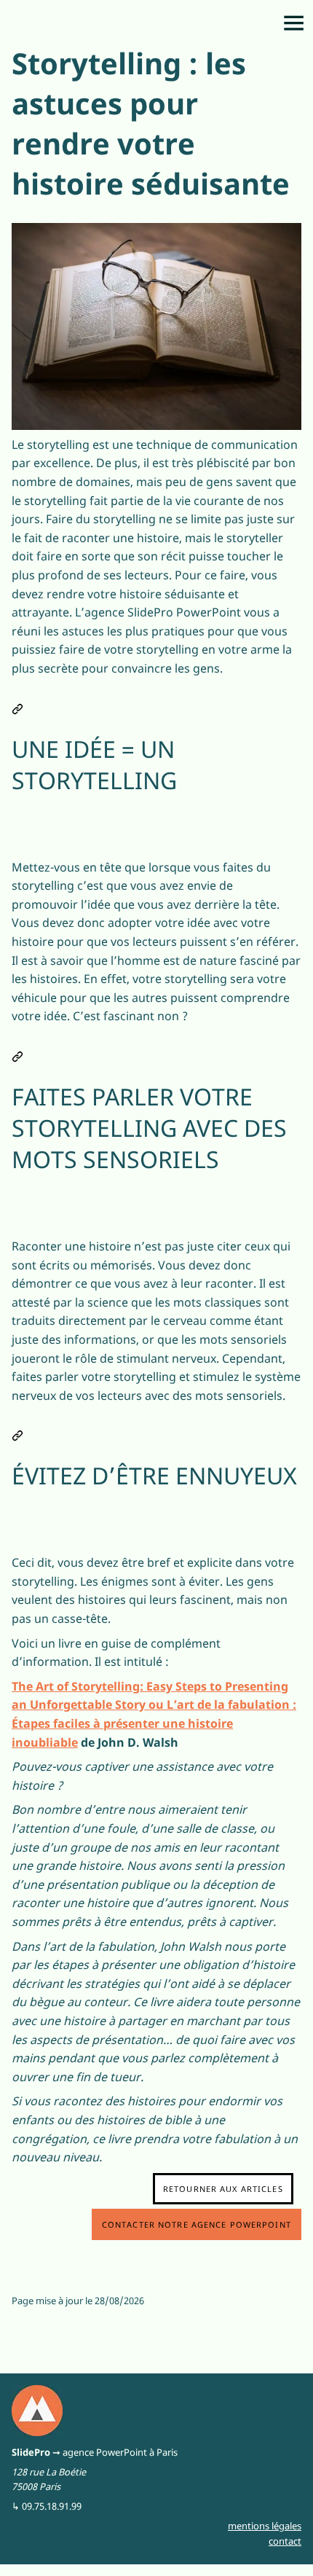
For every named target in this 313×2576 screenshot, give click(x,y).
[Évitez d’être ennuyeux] (17, 1432)
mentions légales (265, 2526)
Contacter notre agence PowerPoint (197, 2224)
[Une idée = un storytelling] (17, 706)
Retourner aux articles (223, 2189)
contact (285, 2541)
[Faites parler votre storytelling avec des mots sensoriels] (17, 1053)
